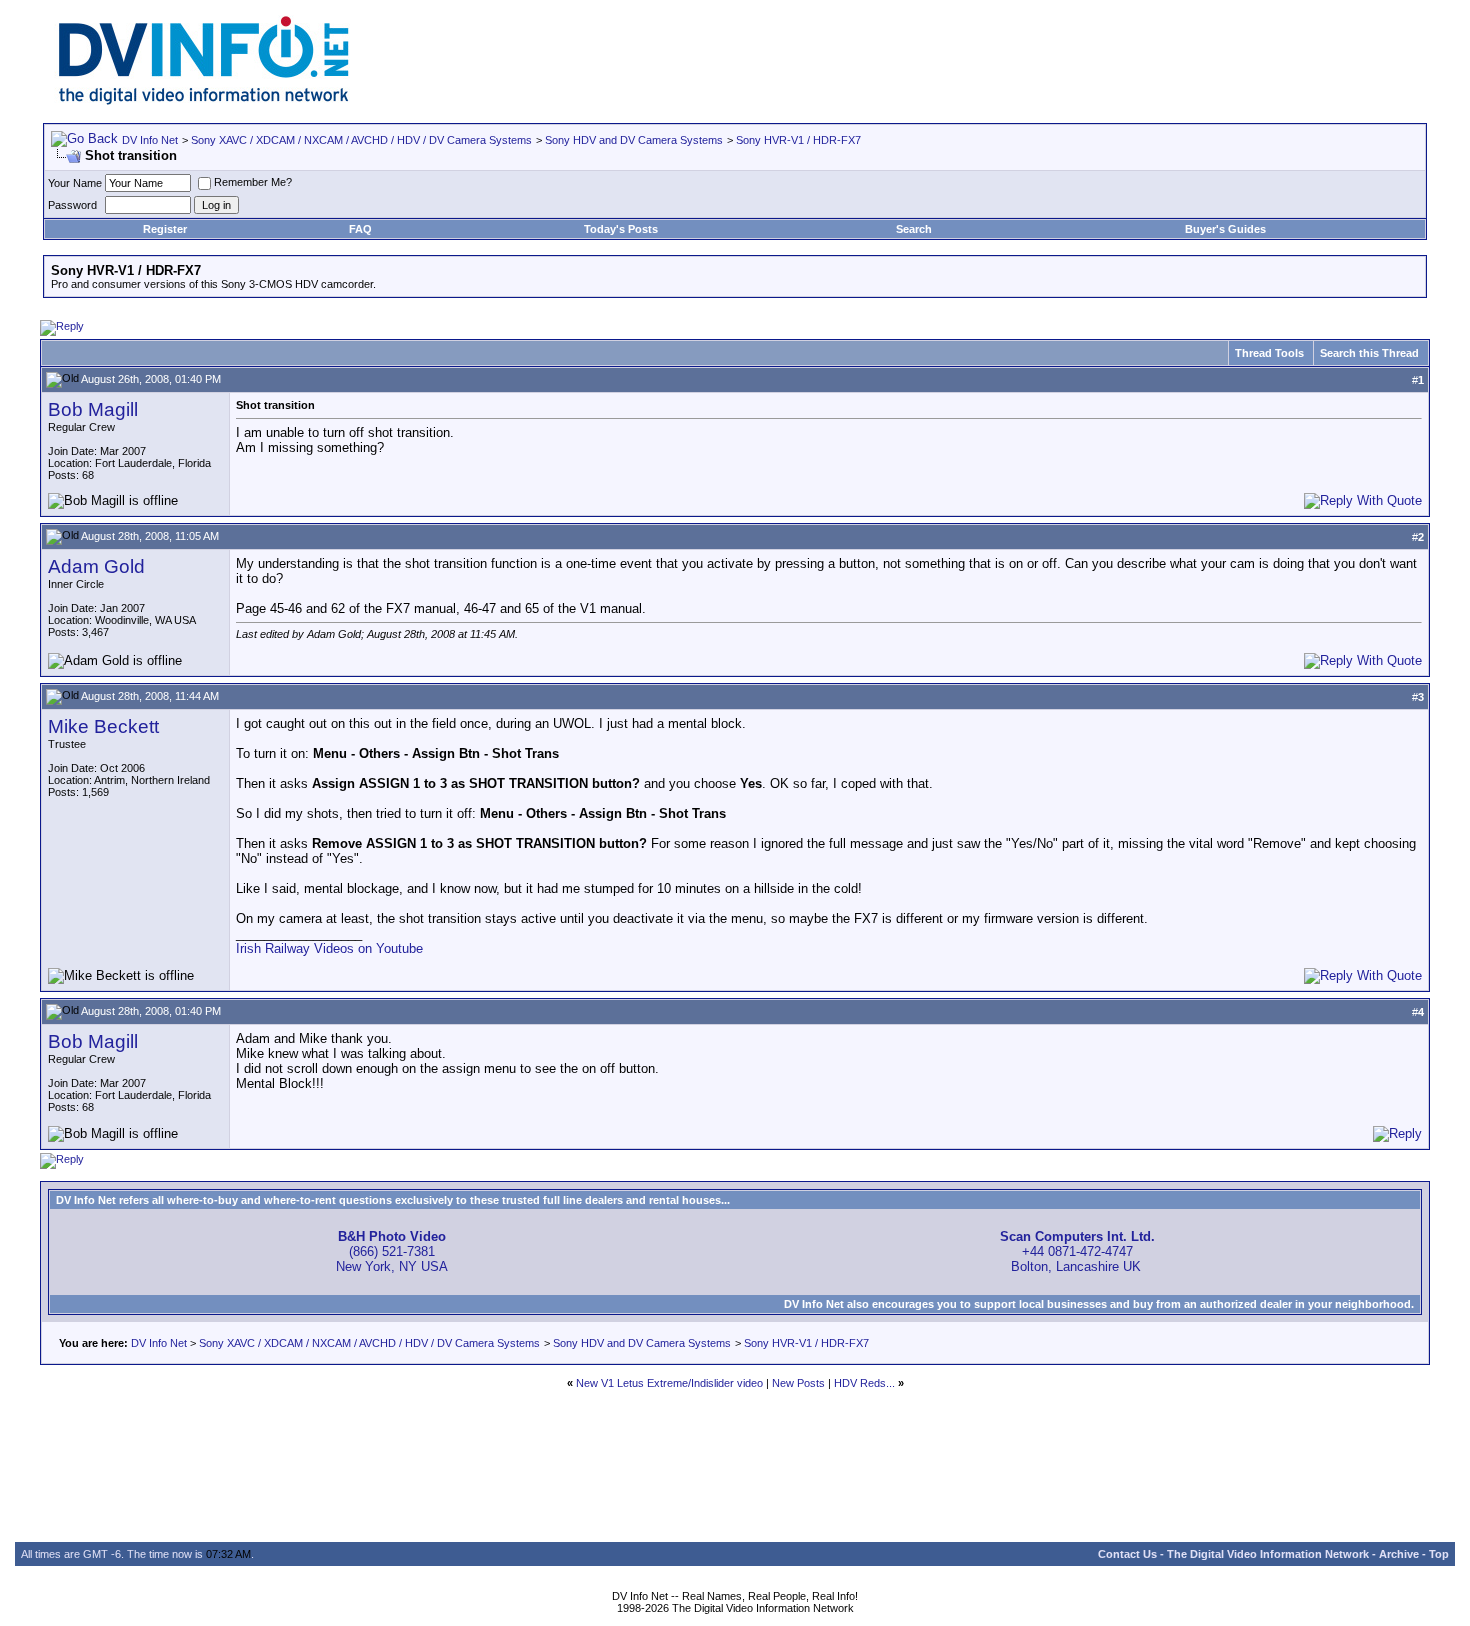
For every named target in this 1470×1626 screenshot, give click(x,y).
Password (72, 205)
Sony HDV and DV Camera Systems (634, 140)
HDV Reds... (864, 1383)
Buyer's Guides (1225, 229)
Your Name (75, 183)
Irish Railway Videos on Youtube (329, 948)
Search (914, 229)
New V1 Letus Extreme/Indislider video (669, 1383)
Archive (1399, 1554)
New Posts (798, 1383)
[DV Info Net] (204, 100)
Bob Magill (93, 409)
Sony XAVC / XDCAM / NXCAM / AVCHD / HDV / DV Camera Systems (361, 140)
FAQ (360, 229)
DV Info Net (150, 140)
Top (1439, 1554)
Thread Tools (1269, 353)
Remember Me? (253, 182)
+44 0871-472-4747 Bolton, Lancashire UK (1077, 1251)
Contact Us (1127, 1554)
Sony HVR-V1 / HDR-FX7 (798, 140)
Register (165, 229)
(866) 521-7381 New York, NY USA (392, 1251)
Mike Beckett (103, 726)
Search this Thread (1369, 353)
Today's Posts (621, 229)
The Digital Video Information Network (1268, 1554)
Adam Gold (96, 566)
